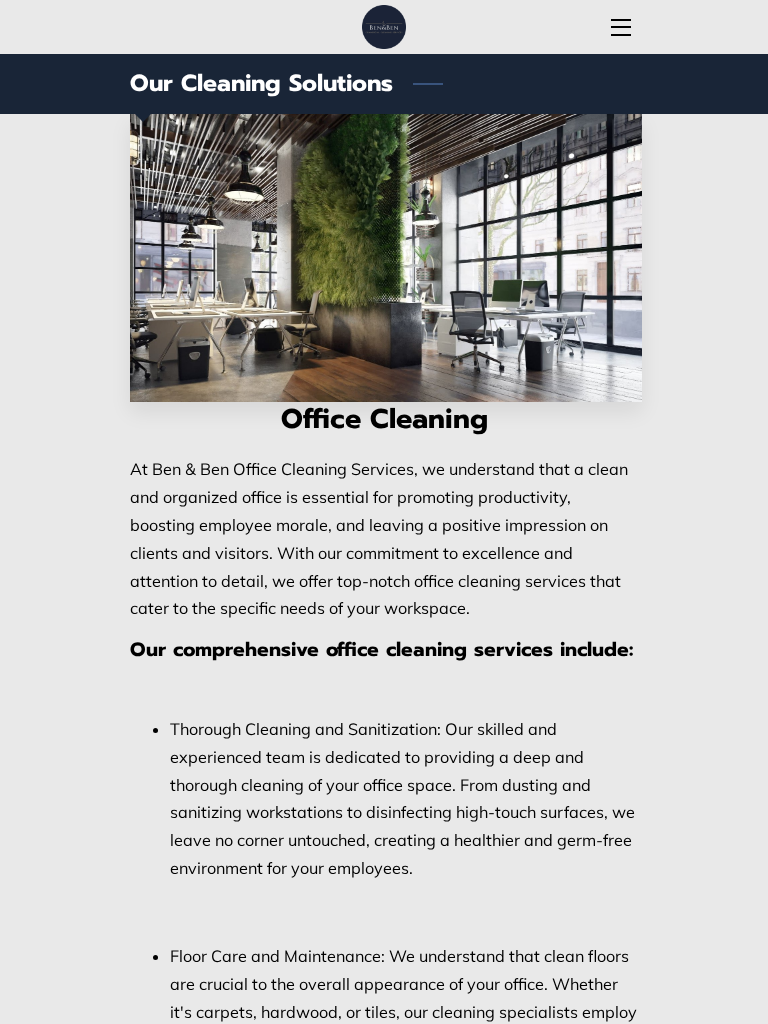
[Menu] (619, 27)
